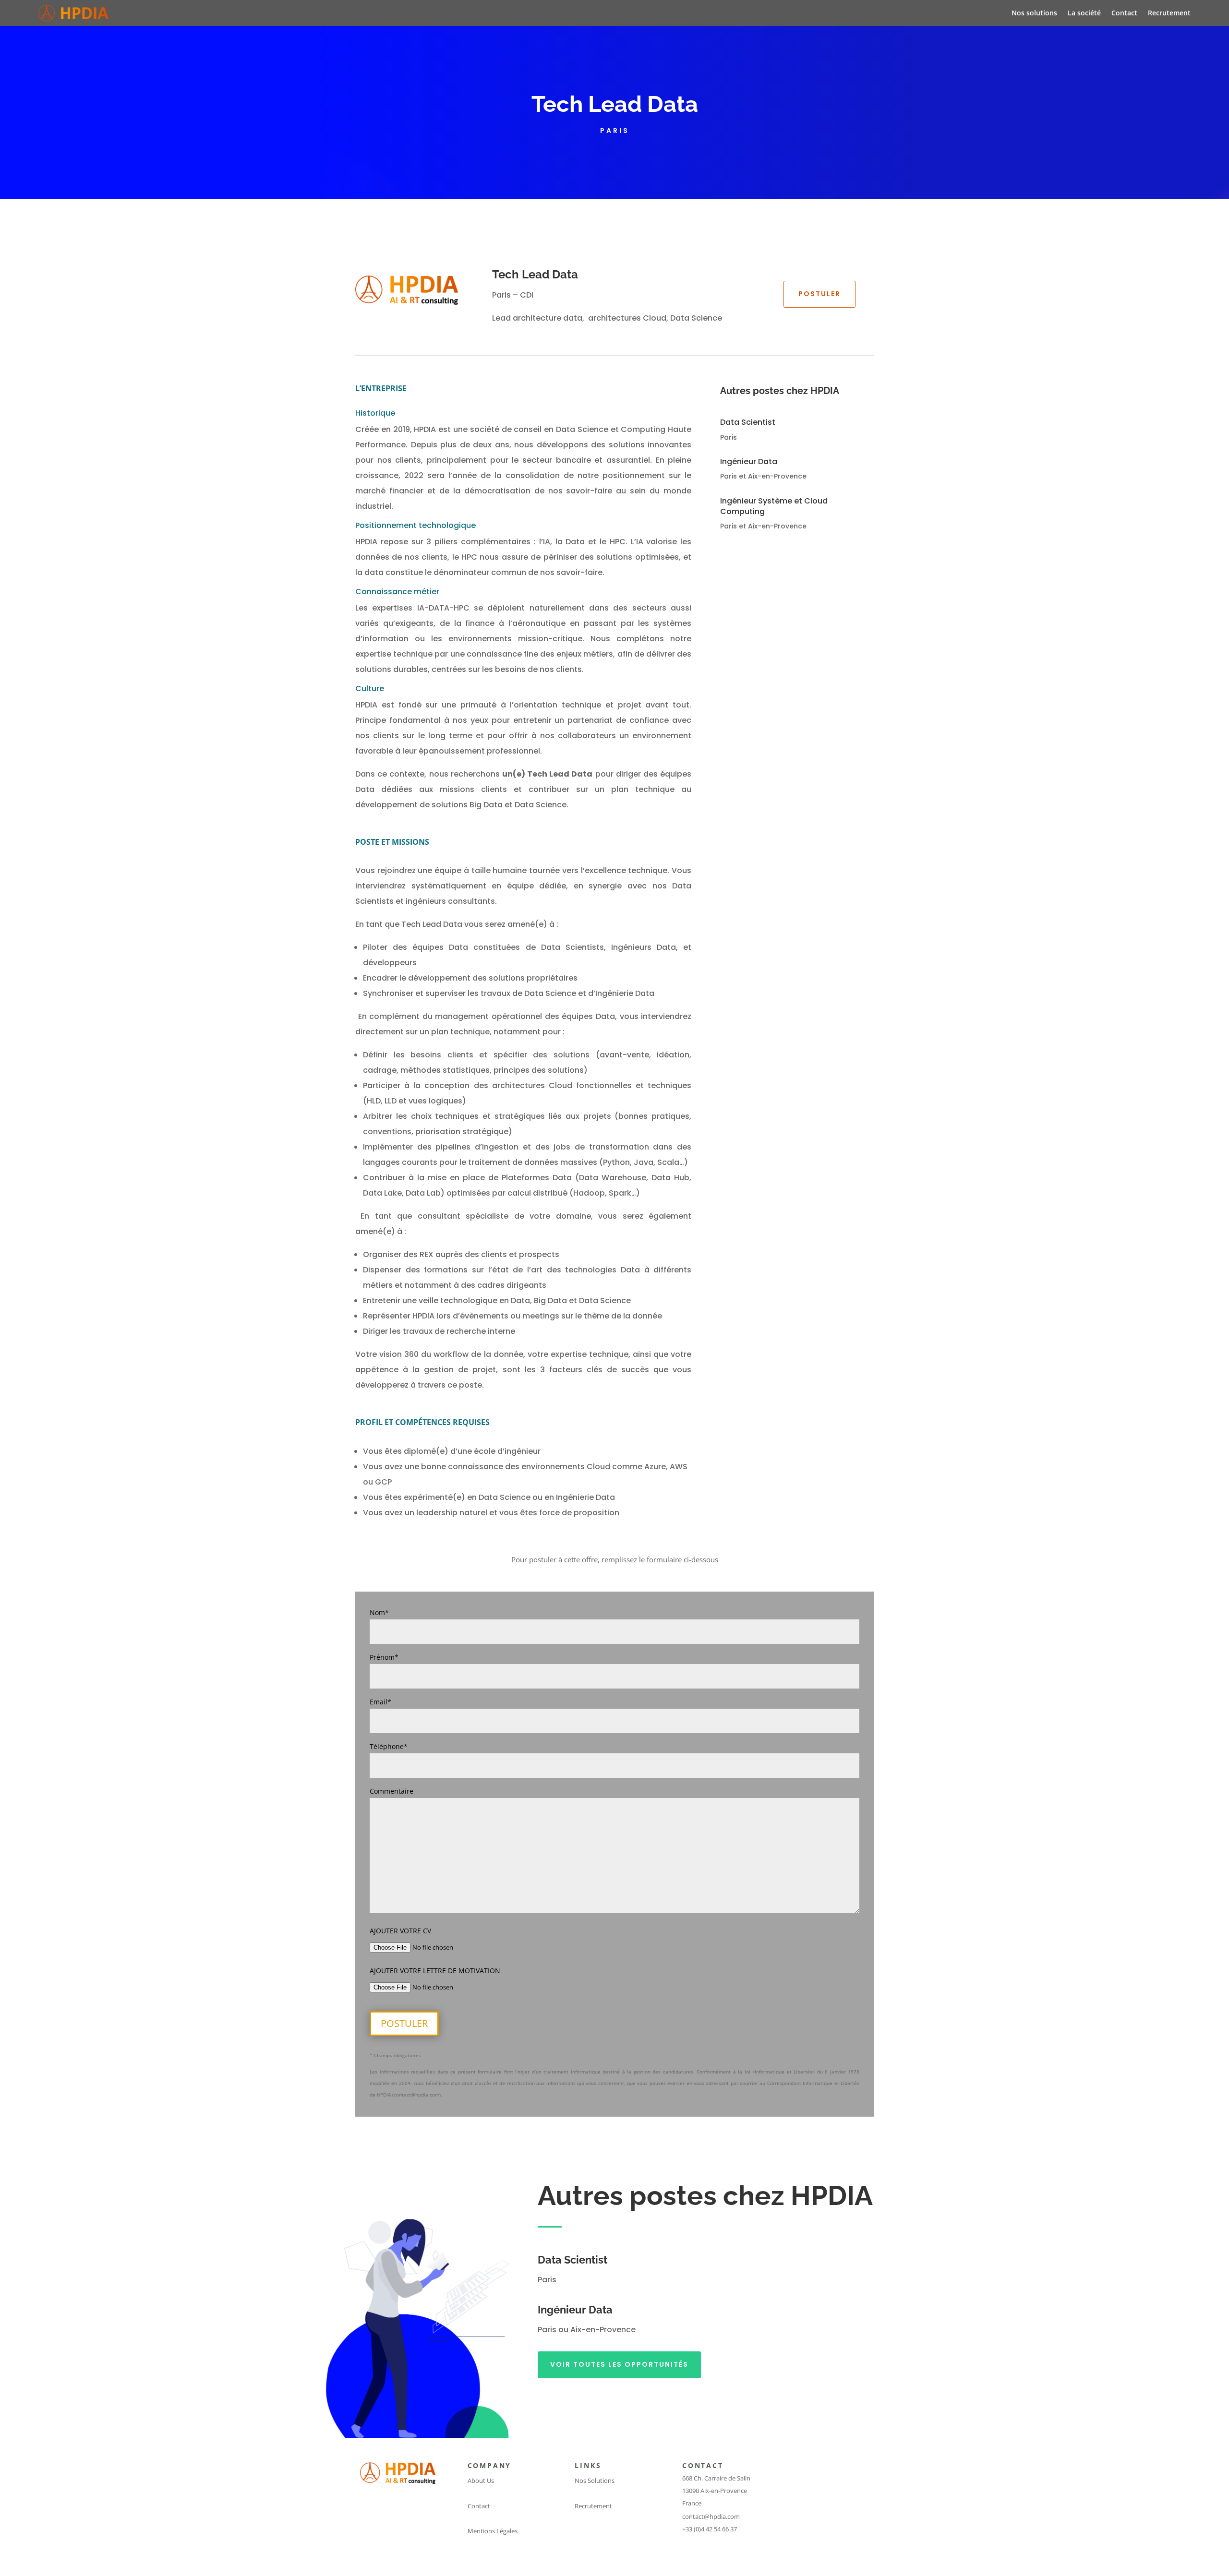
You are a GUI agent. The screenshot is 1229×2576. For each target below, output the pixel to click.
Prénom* (384, 1657)
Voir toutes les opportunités (619, 2364)
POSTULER (404, 2023)
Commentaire (392, 1791)
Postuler (819, 294)
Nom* (379, 1612)
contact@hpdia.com (711, 2516)
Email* (380, 1702)
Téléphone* (389, 1746)
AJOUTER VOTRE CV (400, 1931)
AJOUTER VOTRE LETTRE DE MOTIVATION (435, 1971)
